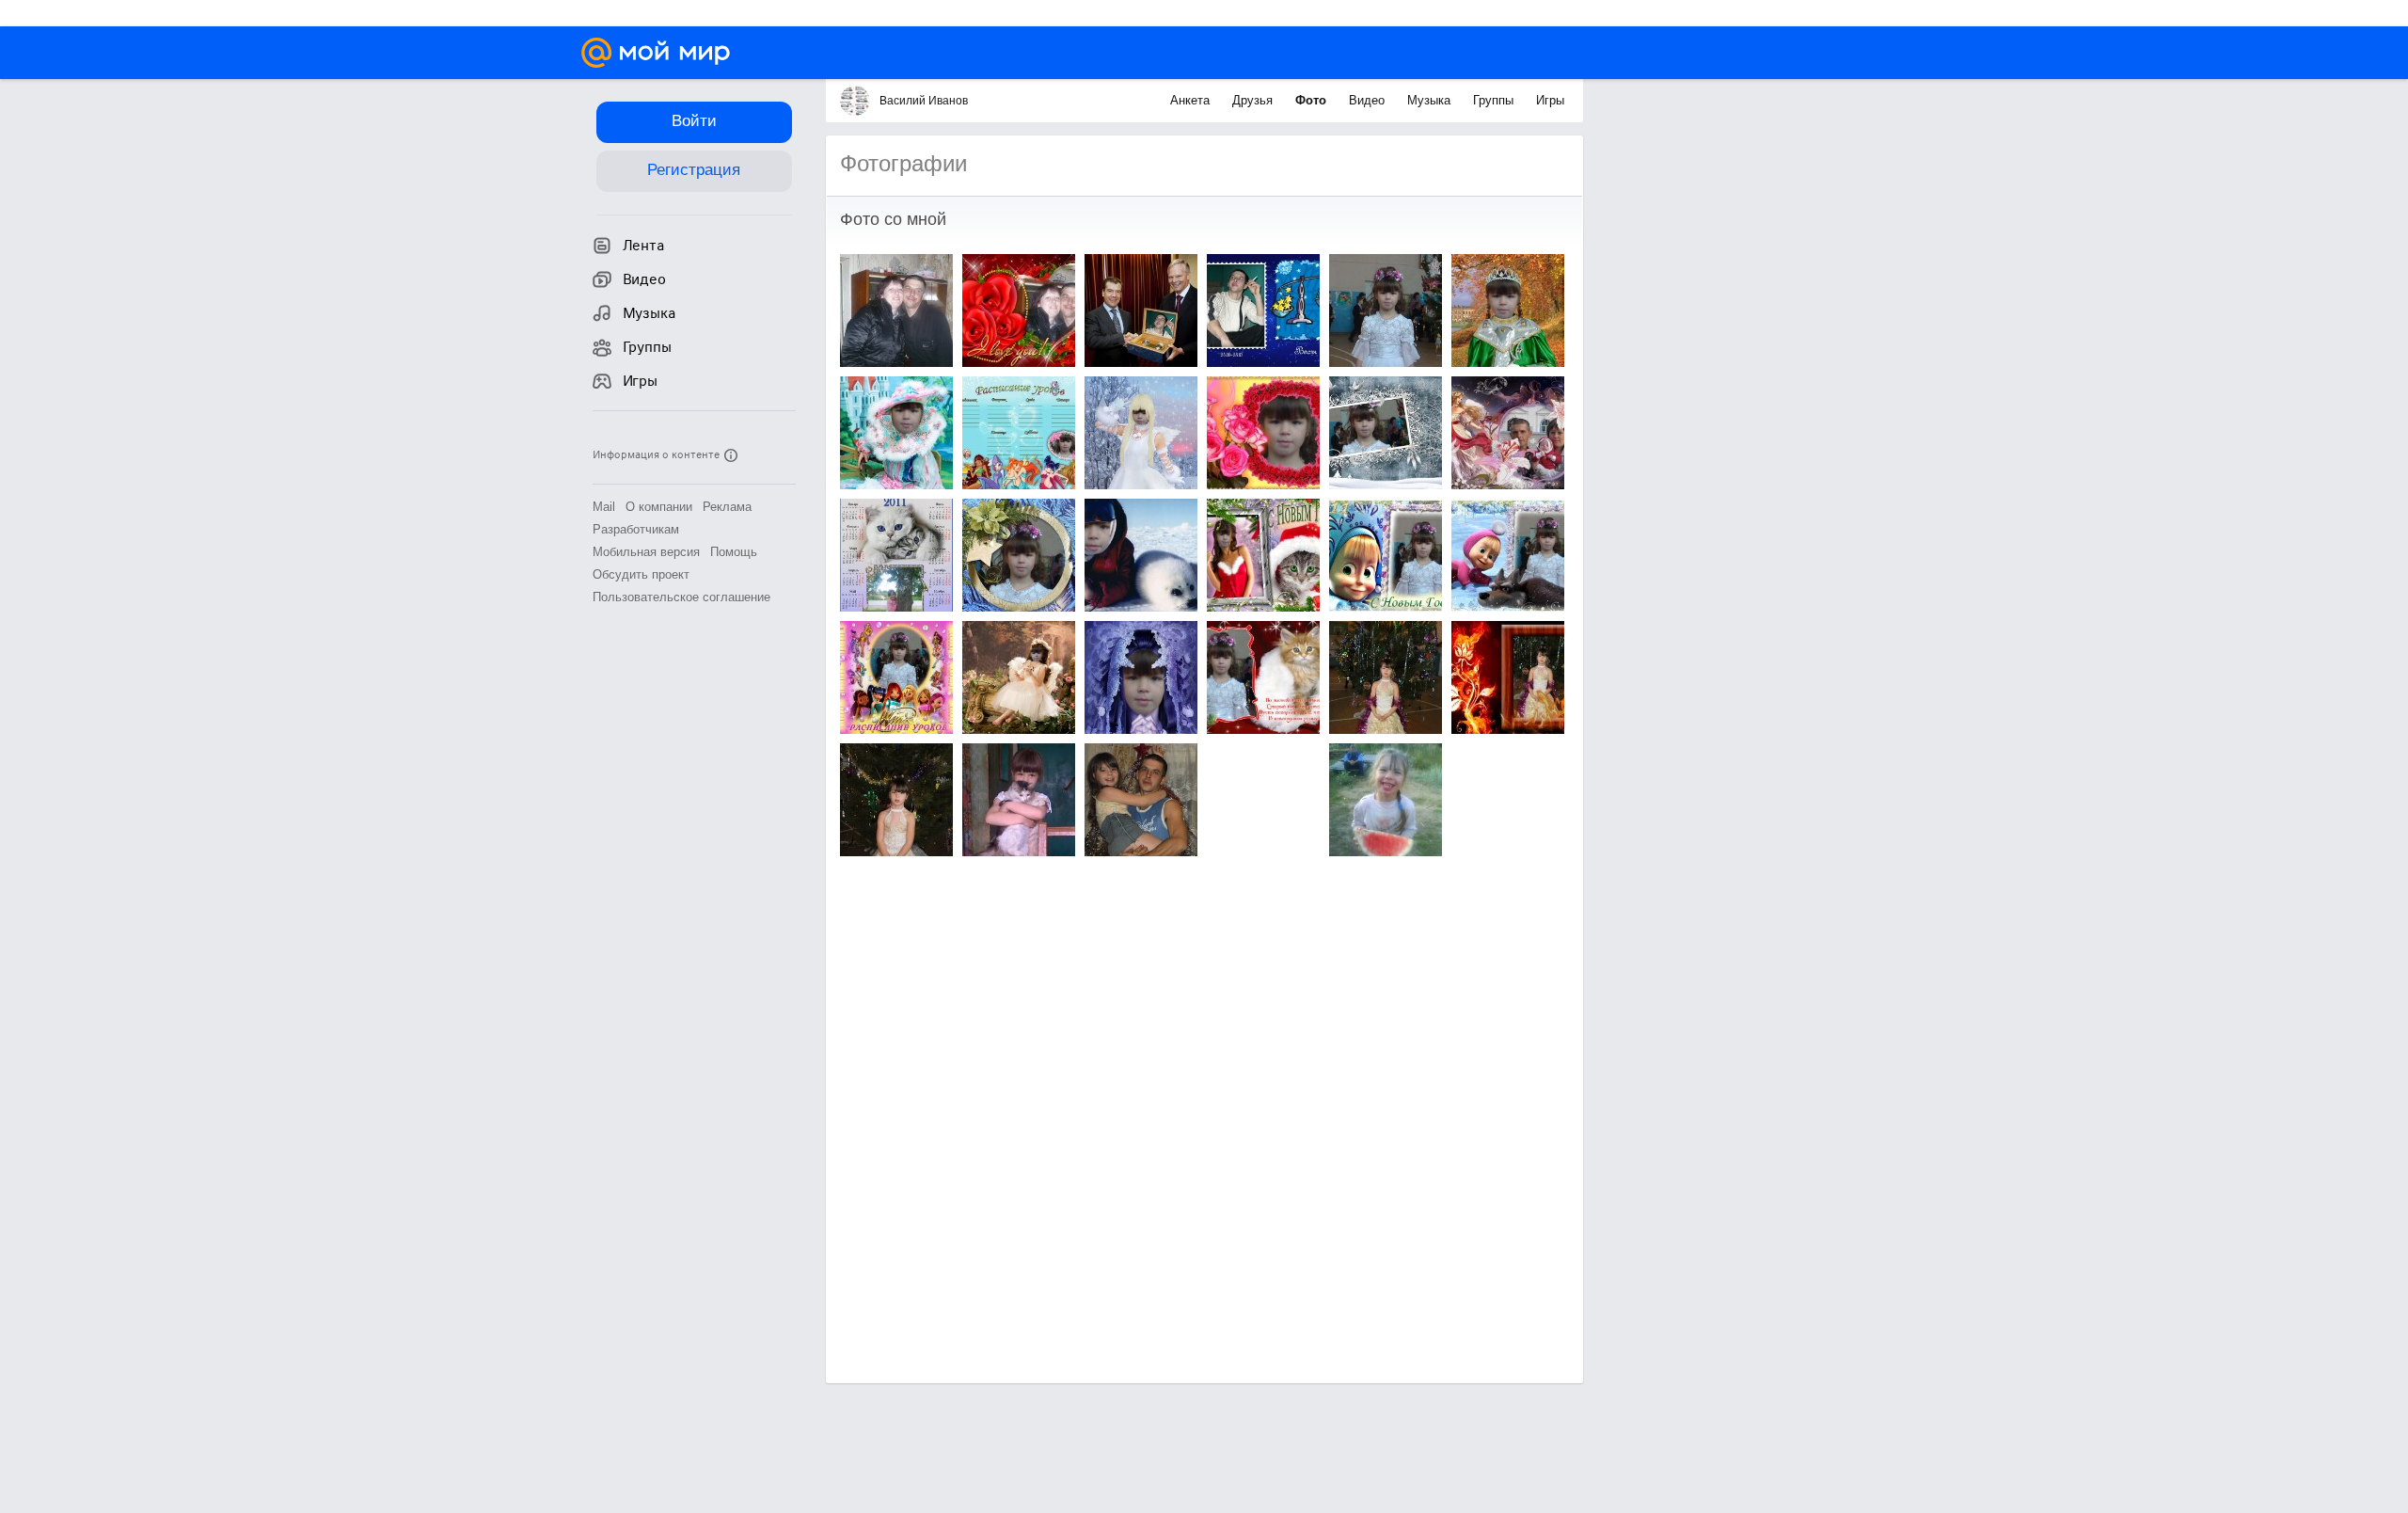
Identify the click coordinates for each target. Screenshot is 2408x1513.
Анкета (1192, 100)
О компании (659, 507)
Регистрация (694, 170)
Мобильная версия (646, 552)
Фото (1313, 100)
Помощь (734, 552)
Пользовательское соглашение (681, 597)
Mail (604, 507)
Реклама (727, 507)
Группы (1495, 100)
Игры (1550, 100)
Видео (1369, 100)
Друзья (1254, 100)
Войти (694, 121)
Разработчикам (636, 529)
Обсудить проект (641, 574)
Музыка (1431, 100)
